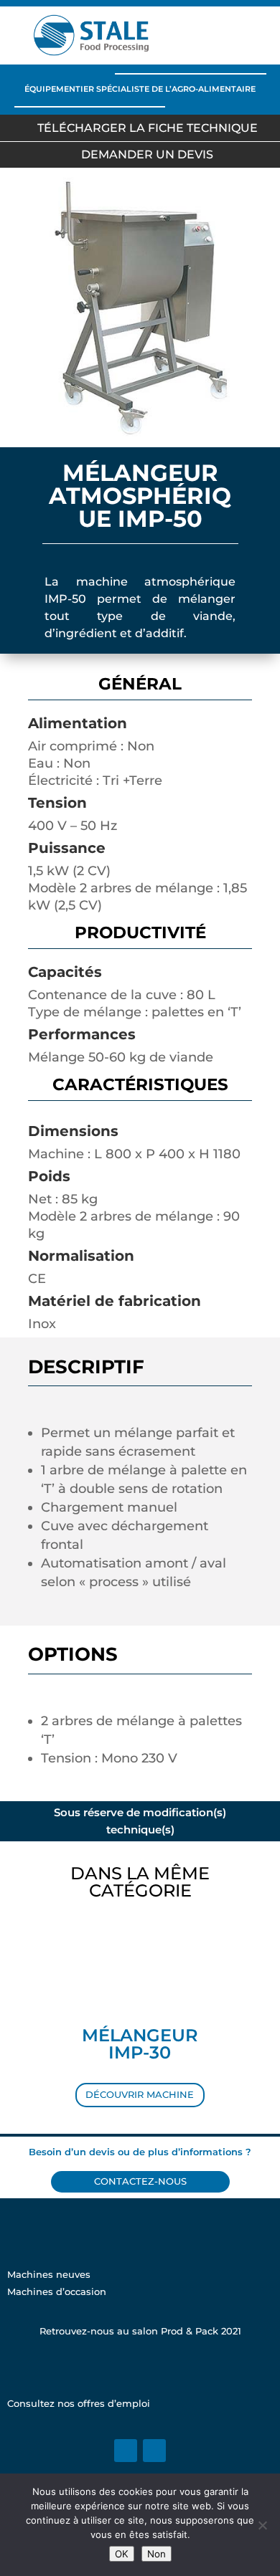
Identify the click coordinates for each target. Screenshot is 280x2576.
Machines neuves (49, 2275)
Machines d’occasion (57, 2292)
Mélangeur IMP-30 (140, 2044)
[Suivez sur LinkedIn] (126, 2451)
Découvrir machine (140, 2095)
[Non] (262, 2525)
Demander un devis (147, 154)
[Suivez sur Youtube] (154, 2451)
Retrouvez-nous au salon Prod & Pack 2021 (140, 2331)
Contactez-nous (140, 2181)
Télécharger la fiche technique (148, 128)
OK (122, 2554)
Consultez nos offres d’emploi (79, 2404)
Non (157, 2554)
